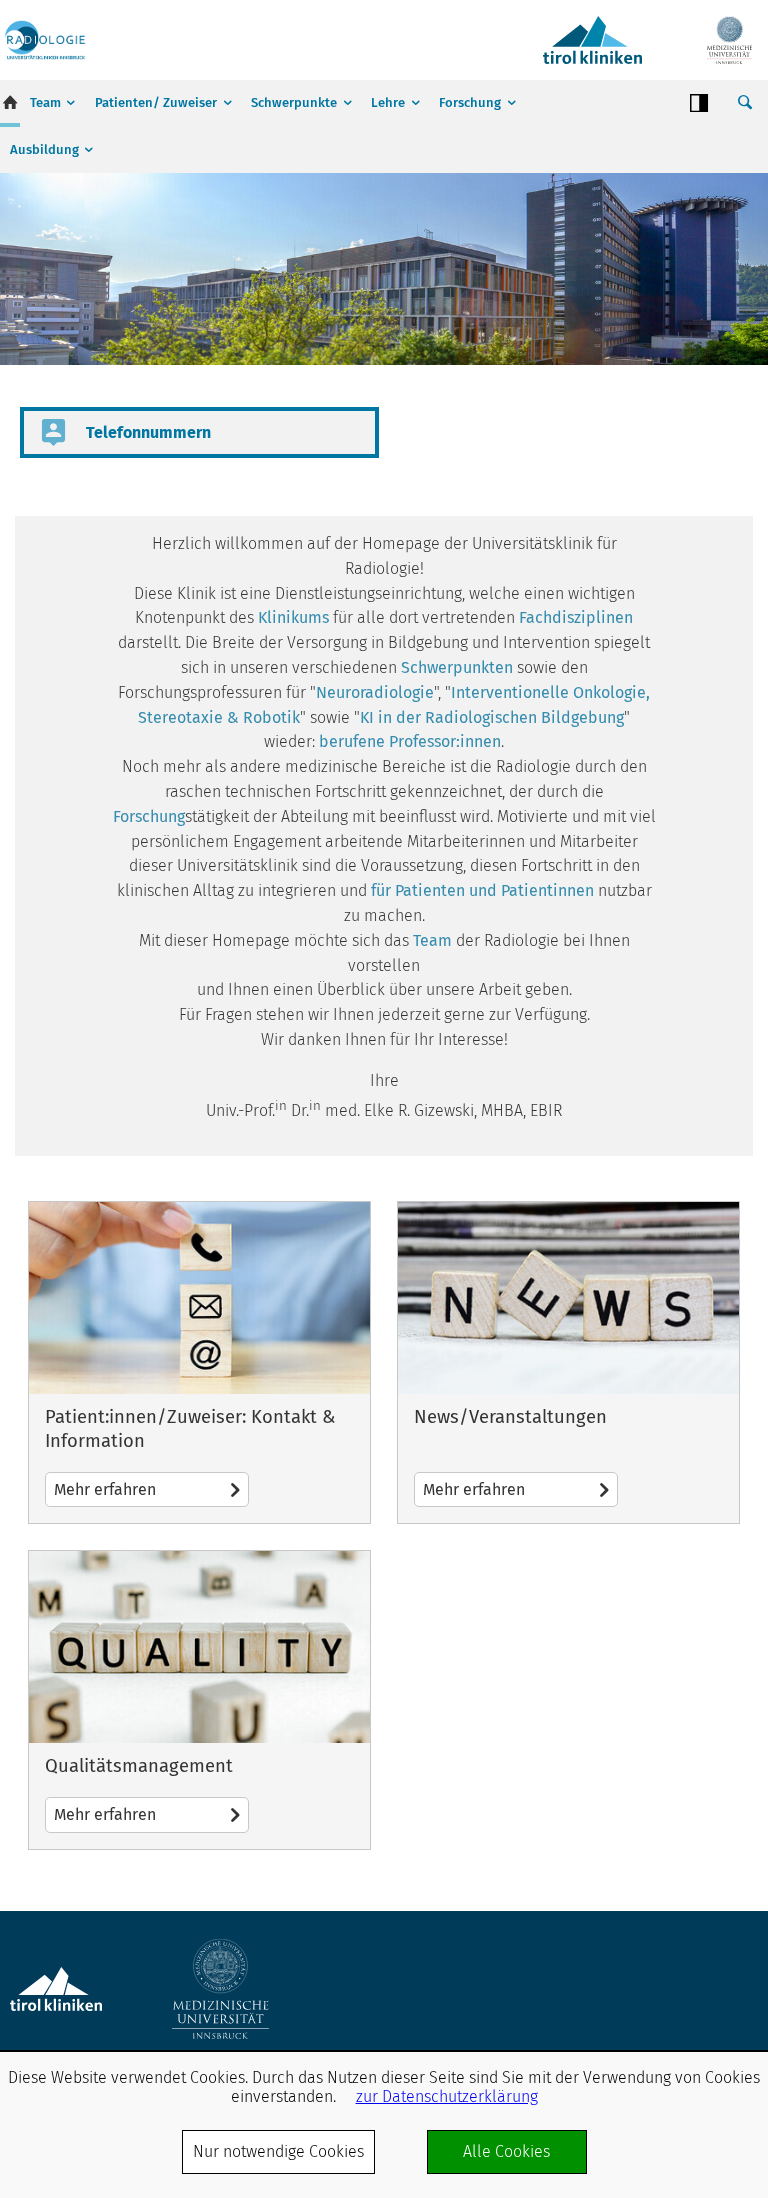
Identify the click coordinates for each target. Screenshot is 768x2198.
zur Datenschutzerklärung (447, 2096)
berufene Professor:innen (410, 741)
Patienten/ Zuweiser (156, 102)
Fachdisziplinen (576, 617)
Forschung (470, 102)
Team (45, 102)
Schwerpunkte (294, 102)
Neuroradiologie (375, 692)
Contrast (699, 103)
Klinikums (293, 617)
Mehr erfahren (199, 1363)
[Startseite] (45, 40)
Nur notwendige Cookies (278, 2151)
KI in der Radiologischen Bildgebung (492, 717)
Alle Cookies (506, 2151)
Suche (745, 103)
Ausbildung (44, 149)
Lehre (388, 102)
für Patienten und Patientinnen (482, 890)
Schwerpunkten (457, 667)
